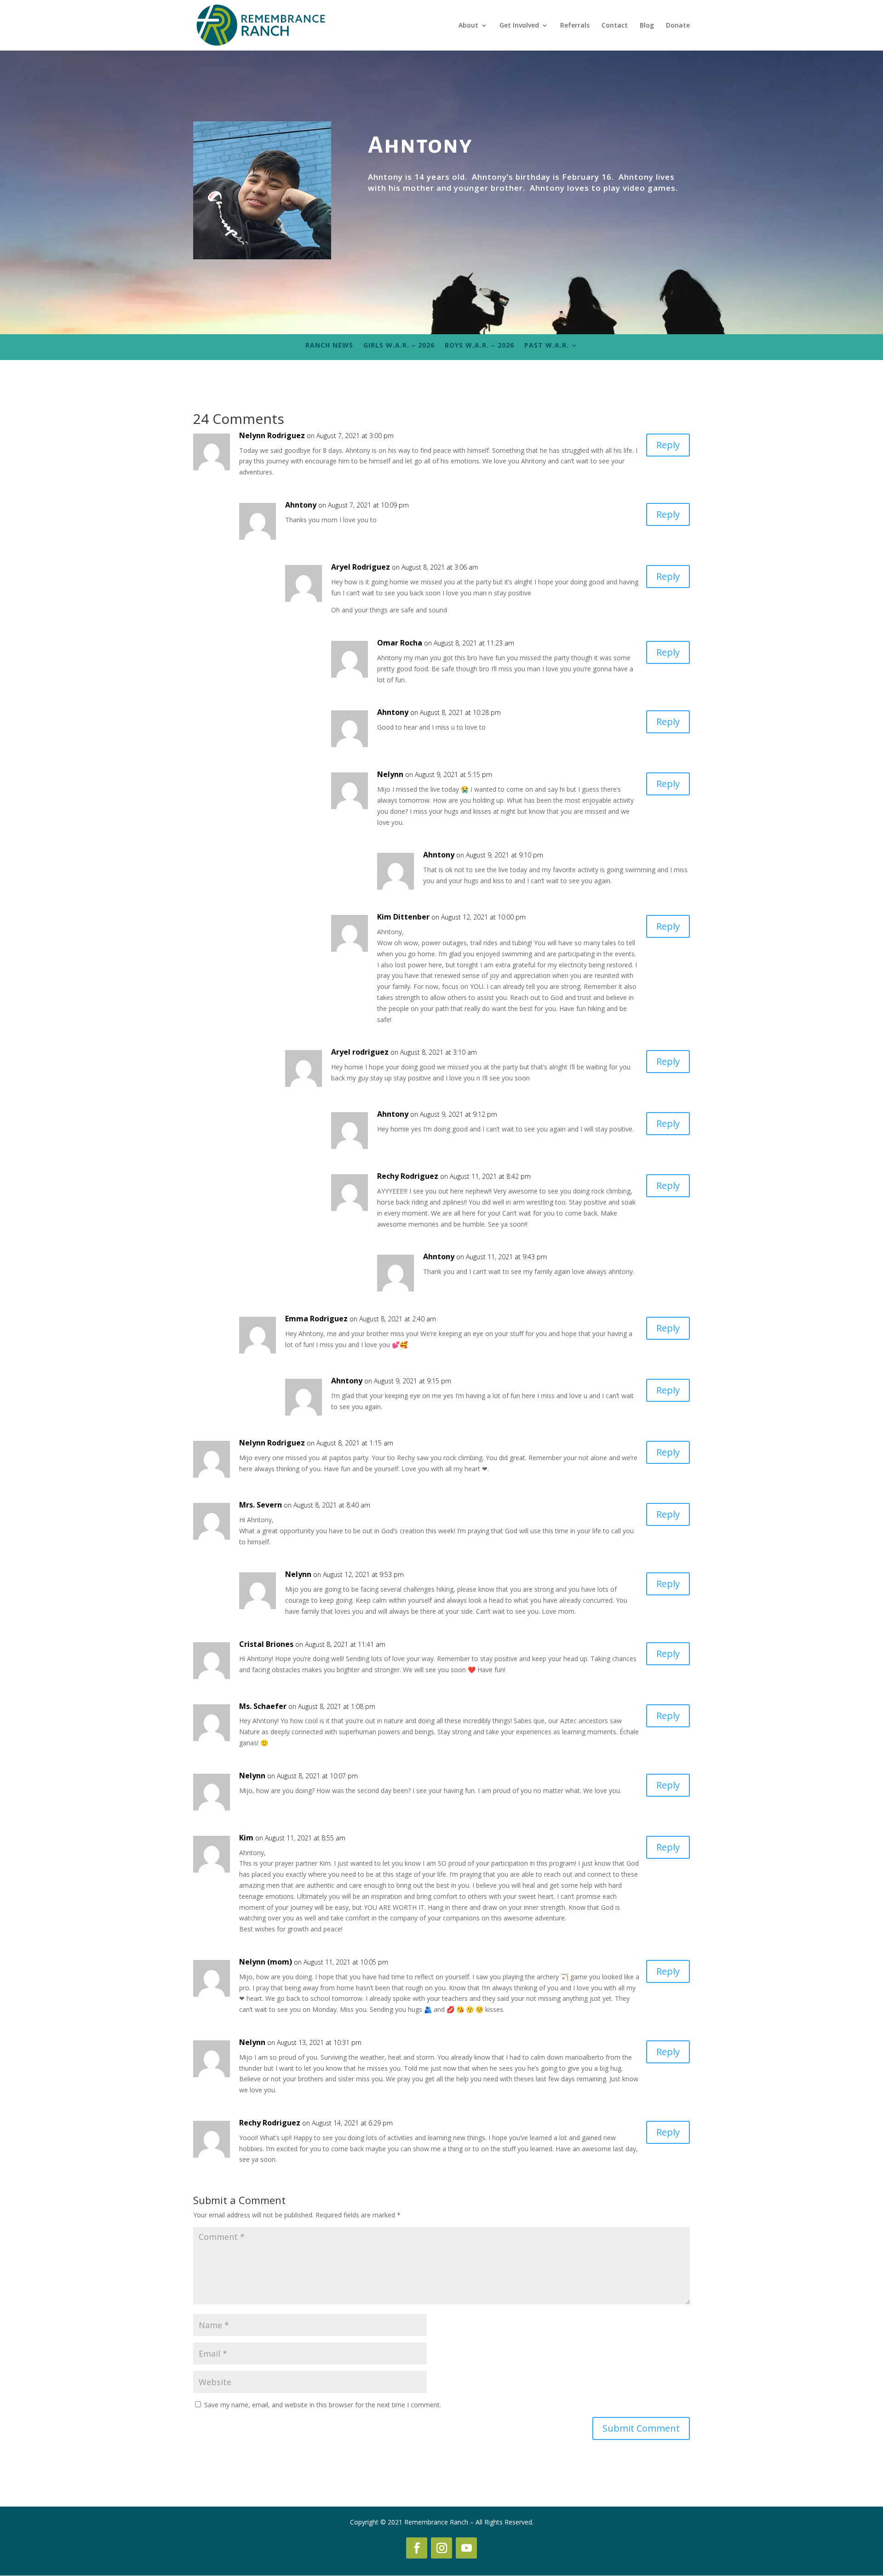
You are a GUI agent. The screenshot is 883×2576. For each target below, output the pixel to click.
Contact (615, 26)
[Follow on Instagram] (441, 2548)
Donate (678, 26)
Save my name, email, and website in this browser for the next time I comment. (323, 2405)
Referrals (575, 26)
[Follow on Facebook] (417, 2548)
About (468, 26)
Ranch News (329, 346)
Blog (647, 26)
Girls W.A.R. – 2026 (399, 346)
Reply (668, 445)
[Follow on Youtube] (466, 2548)
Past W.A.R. (547, 346)
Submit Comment (641, 2428)
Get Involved (519, 26)
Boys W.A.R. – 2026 (479, 346)
